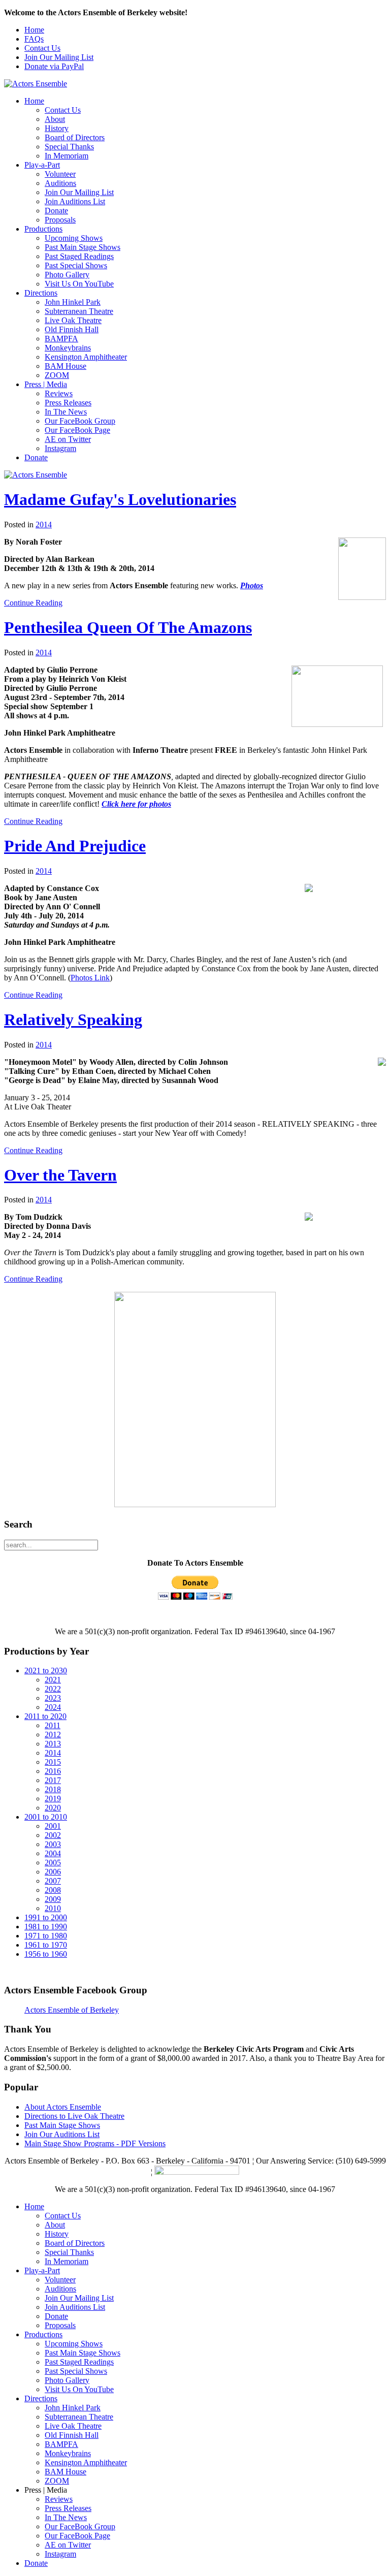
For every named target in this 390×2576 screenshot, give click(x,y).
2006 (53, 1872)
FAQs (34, 39)
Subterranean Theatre (79, 311)
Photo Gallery (67, 275)
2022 (53, 1689)
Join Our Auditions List (62, 2134)
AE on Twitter (68, 439)
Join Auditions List (75, 201)
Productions (43, 229)
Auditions (60, 183)
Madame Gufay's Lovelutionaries (120, 499)
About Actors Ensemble (63, 2107)
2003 (53, 1844)
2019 (53, 1799)
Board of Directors (75, 137)
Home (34, 30)
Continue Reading (33, 603)
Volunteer (60, 174)
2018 (53, 1789)
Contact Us (42, 48)
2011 (53, 1725)
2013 (53, 1744)
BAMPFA (61, 339)
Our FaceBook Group (80, 421)
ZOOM (57, 375)
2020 (53, 1808)
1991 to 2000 (46, 1917)
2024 (53, 1707)
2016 (53, 1771)
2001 (53, 1826)
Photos (252, 585)
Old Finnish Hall (72, 329)
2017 (53, 1780)
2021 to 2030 (46, 1671)
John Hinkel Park (73, 302)
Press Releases (68, 403)
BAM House (66, 366)
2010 (53, 1908)
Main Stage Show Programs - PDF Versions (95, 2143)
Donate (56, 211)
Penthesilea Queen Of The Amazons (128, 627)
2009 (53, 1899)
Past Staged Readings (79, 256)
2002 (53, 1835)
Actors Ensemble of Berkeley (72, 2010)
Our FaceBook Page (77, 430)
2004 (53, 1853)
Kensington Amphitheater (86, 357)
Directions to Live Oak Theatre (74, 2116)
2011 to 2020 (45, 1716)
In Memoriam (67, 156)
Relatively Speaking (73, 1020)
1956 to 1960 (46, 1954)
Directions (41, 293)
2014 (44, 524)
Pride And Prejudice (75, 846)
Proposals (60, 220)
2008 (53, 1890)
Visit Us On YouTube (79, 284)
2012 (53, 1735)
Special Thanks (69, 147)
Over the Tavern (60, 1175)
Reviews (59, 393)
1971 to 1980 (46, 1936)
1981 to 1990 (46, 1927)
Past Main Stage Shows (83, 247)
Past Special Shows (76, 265)
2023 (53, 1698)
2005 (53, 1863)
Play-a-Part (42, 165)
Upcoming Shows (74, 238)
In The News (66, 412)
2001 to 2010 (46, 1817)
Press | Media (46, 384)
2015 (53, 1762)
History (57, 128)
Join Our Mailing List (59, 57)
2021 (53, 1680)
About (55, 119)
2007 (53, 1881)
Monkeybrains (68, 348)
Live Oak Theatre (73, 320)
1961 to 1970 (46, 1945)
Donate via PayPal (54, 66)
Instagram (60, 448)
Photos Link (90, 978)
